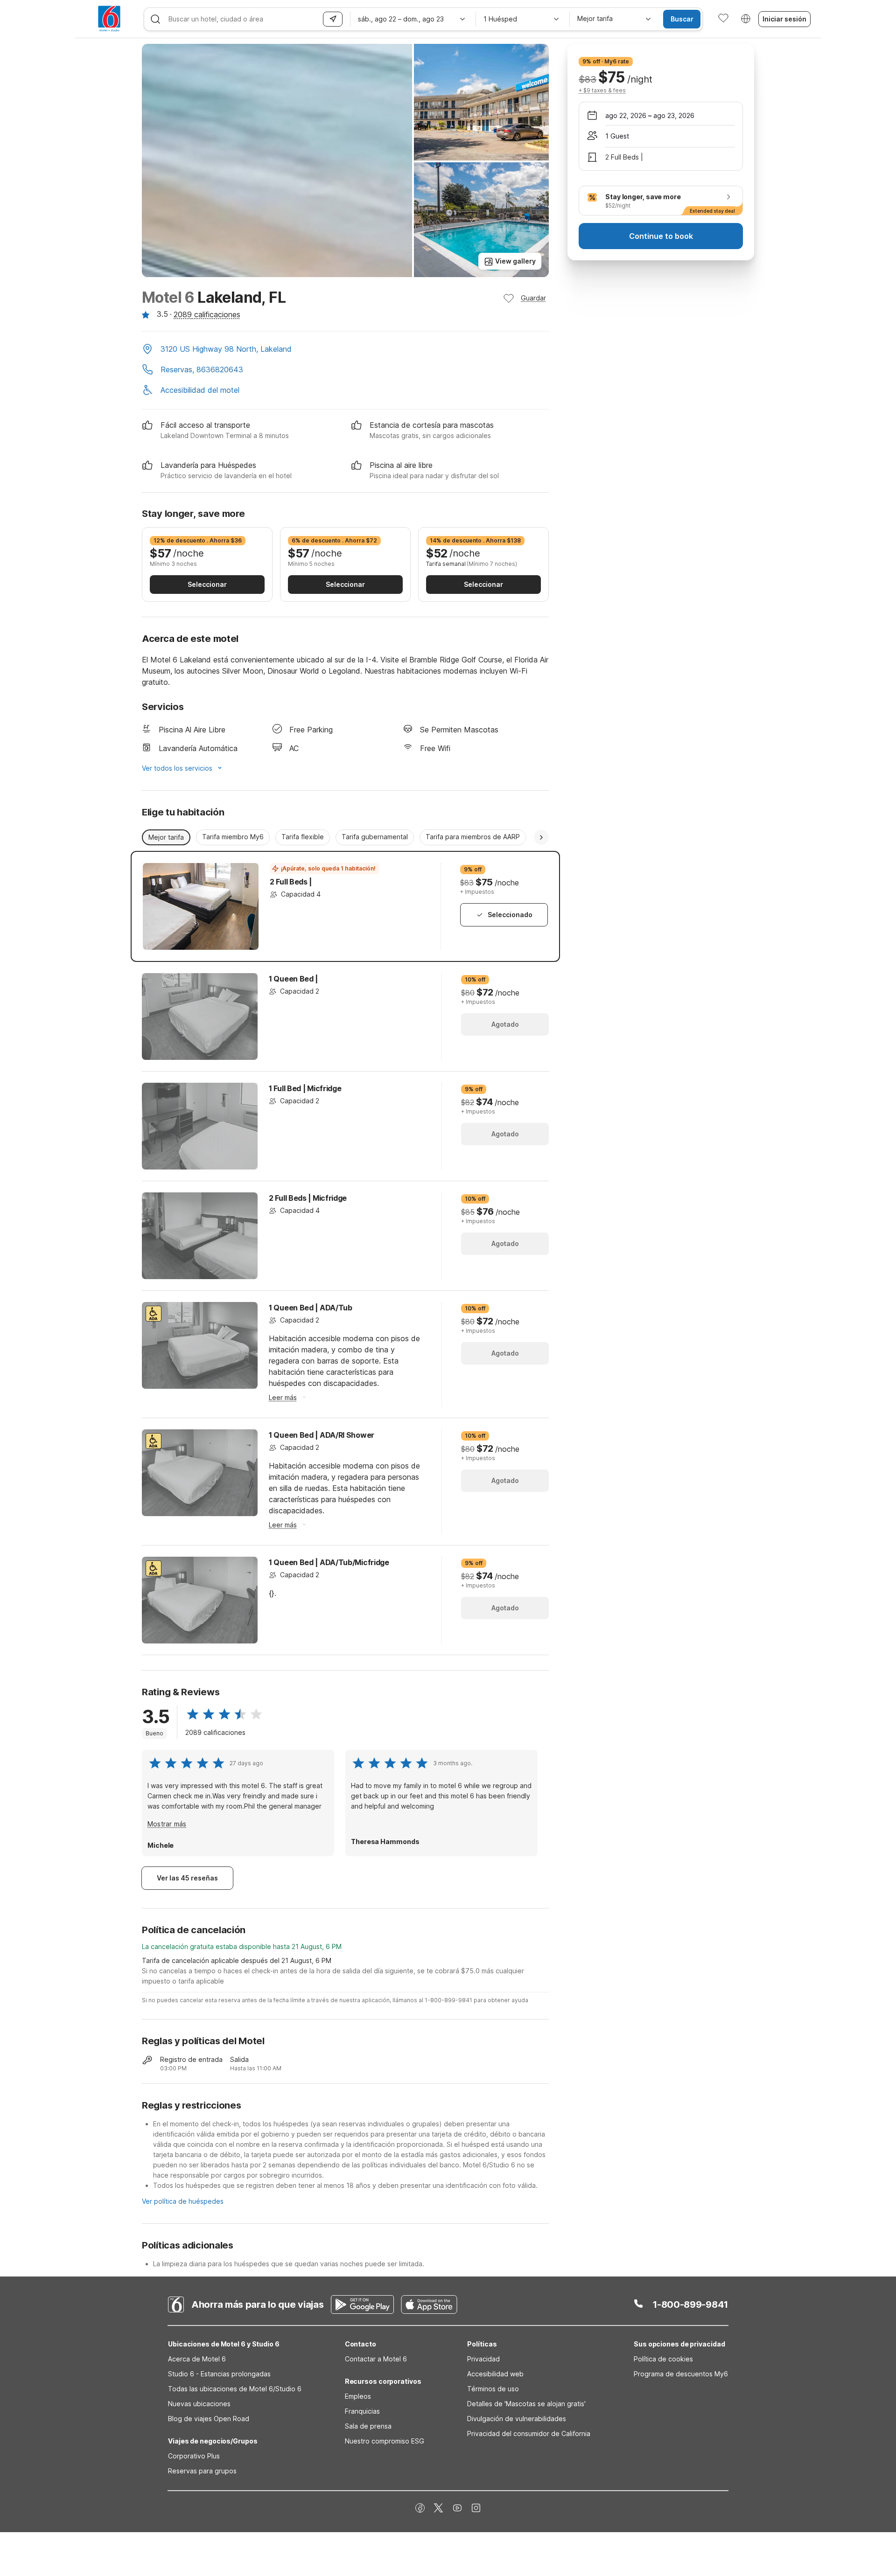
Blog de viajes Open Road (209, 2419)
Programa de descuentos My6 (681, 2374)
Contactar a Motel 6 (376, 2359)
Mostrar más (167, 1824)
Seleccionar (207, 584)
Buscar (682, 19)
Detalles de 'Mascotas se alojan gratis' (526, 2404)
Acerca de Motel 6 (197, 2359)
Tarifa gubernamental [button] (375, 837)
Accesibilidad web (495, 2374)
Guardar (533, 298)
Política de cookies (663, 2359)
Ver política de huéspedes (183, 2201)
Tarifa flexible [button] (303, 837)
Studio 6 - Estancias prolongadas (219, 2374)
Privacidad (483, 2359)
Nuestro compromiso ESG (385, 2441)
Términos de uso (493, 2389)
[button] (345, 350)
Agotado (505, 1024)
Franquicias (362, 2411)
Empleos (358, 2396)
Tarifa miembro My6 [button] (233, 837)
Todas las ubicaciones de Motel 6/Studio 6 (235, 2389)
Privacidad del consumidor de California (529, 2433)
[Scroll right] (541, 837)
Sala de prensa (368, 2426)
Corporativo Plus (194, 2456)
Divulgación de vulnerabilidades (517, 2419)
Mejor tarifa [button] (166, 837)
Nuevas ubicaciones (199, 2404)
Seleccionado (510, 915)
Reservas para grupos (202, 2471)
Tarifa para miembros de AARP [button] (473, 837)
